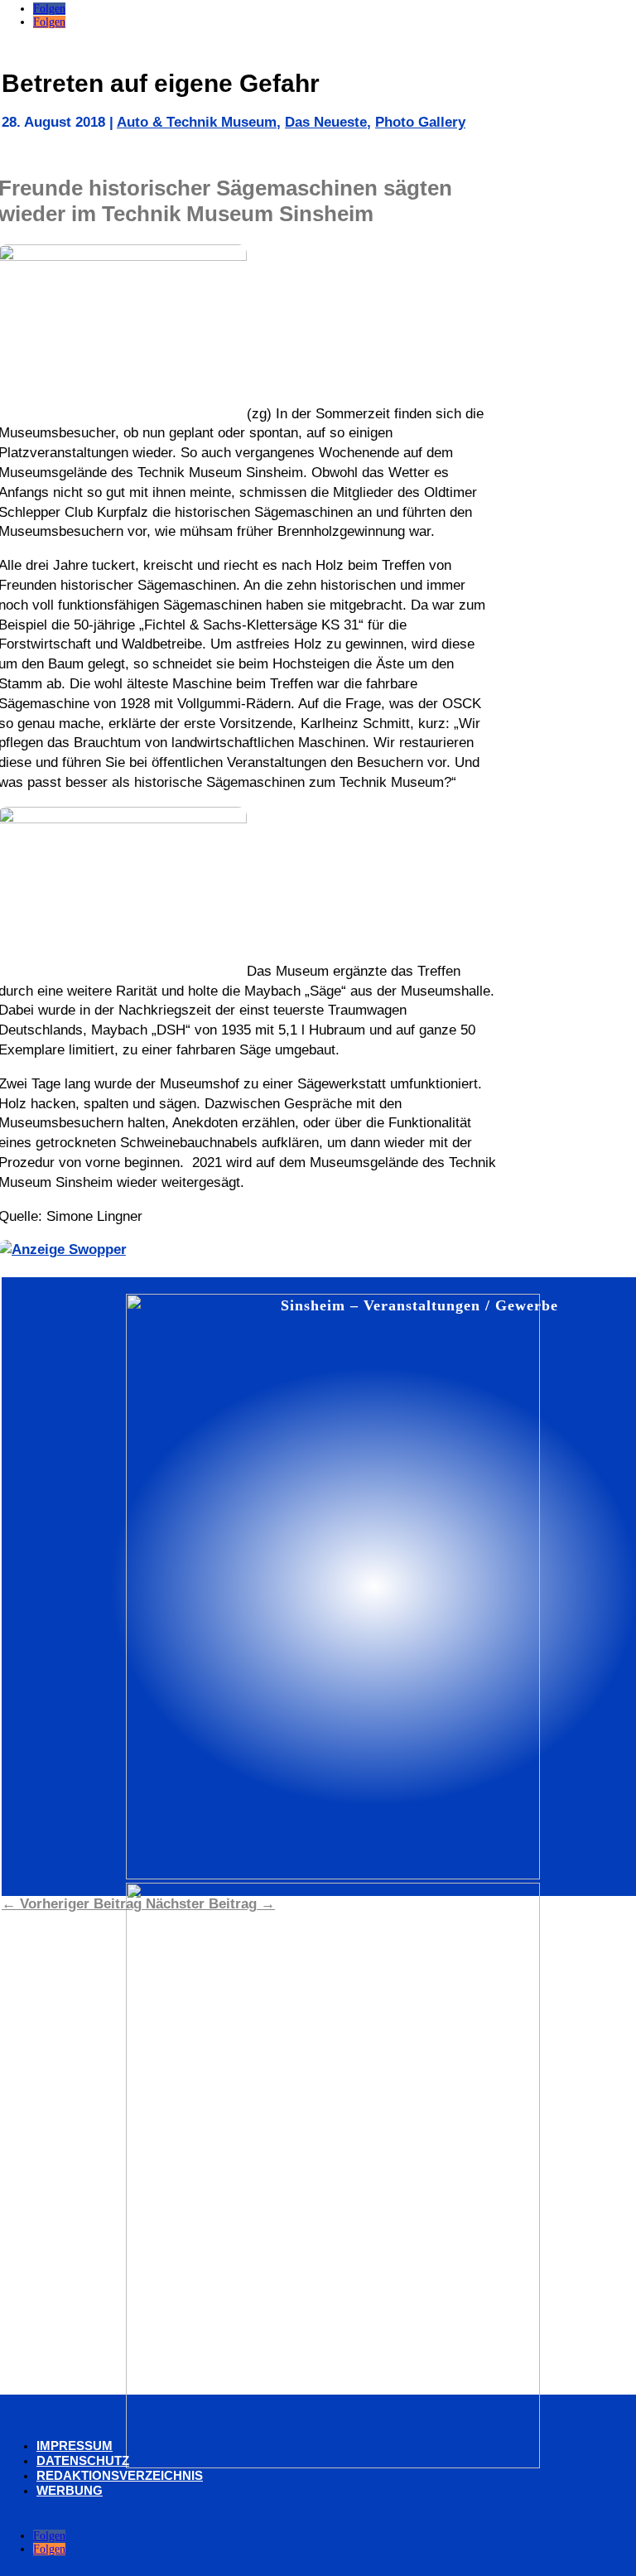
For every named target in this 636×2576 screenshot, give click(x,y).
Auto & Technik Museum (197, 122)
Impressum (75, 2446)
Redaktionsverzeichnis (120, 2475)
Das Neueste (326, 122)
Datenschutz (83, 2460)
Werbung (70, 2490)
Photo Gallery (420, 122)
